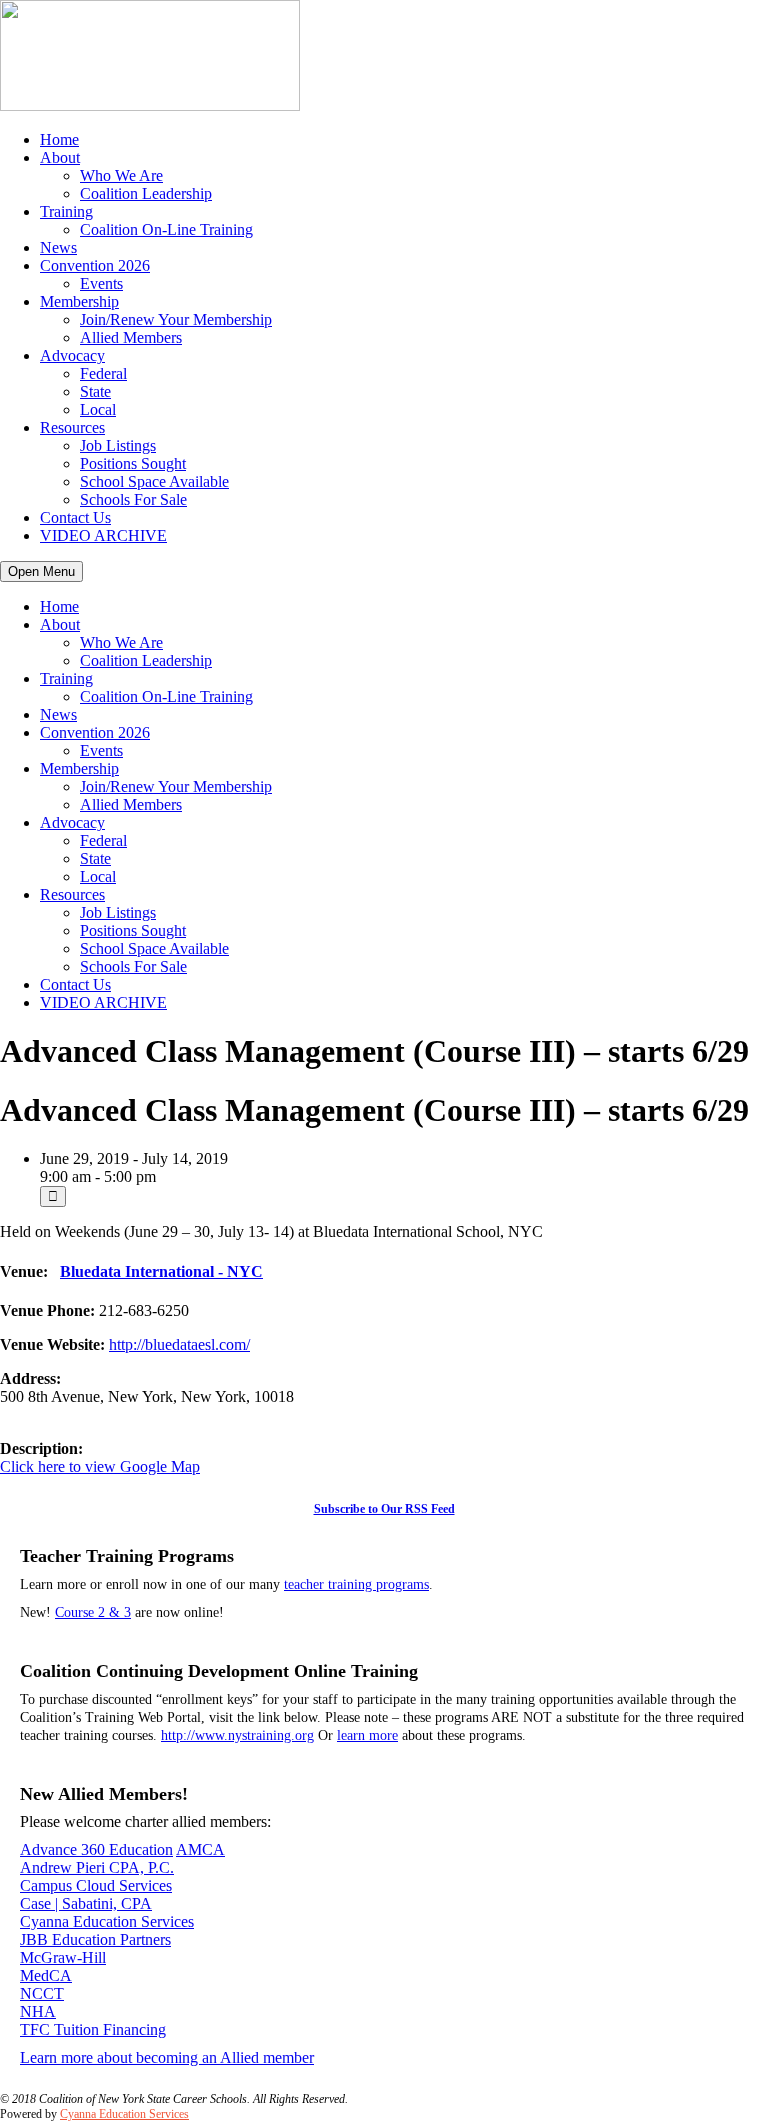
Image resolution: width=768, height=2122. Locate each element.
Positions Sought (133, 463)
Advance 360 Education (96, 1849)
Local (98, 409)
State (95, 391)
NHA (38, 2011)
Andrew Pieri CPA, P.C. (97, 1867)
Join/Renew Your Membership (176, 319)
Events (101, 283)
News (58, 247)
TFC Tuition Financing (93, 2029)
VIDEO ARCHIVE (103, 535)
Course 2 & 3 (93, 1612)
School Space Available (154, 481)
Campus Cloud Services (96, 1885)
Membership (79, 301)
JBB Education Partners (95, 1939)
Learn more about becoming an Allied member (167, 2057)
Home (59, 139)
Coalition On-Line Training (166, 229)
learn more (367, 1735)
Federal (103, 373)
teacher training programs (356, 1584)
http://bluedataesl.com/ (179, 1344)
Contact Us (75, 517)
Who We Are (121, 175)
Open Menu (41, 571)
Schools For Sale (133, 499)
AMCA (200, 1849)
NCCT (42, 1993)
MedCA (46, 1975)
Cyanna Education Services (107, 1921)
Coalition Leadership (146, 193)
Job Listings (118, 445)
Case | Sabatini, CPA (86, 1903)
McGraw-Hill (63, 1957)
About (60, 157)
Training (66, 211)
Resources (72, 427)
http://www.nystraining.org (237, 1735)
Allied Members (131, 337)
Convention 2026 (95, 265)
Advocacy (72, 355)
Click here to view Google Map (100, 1466)
